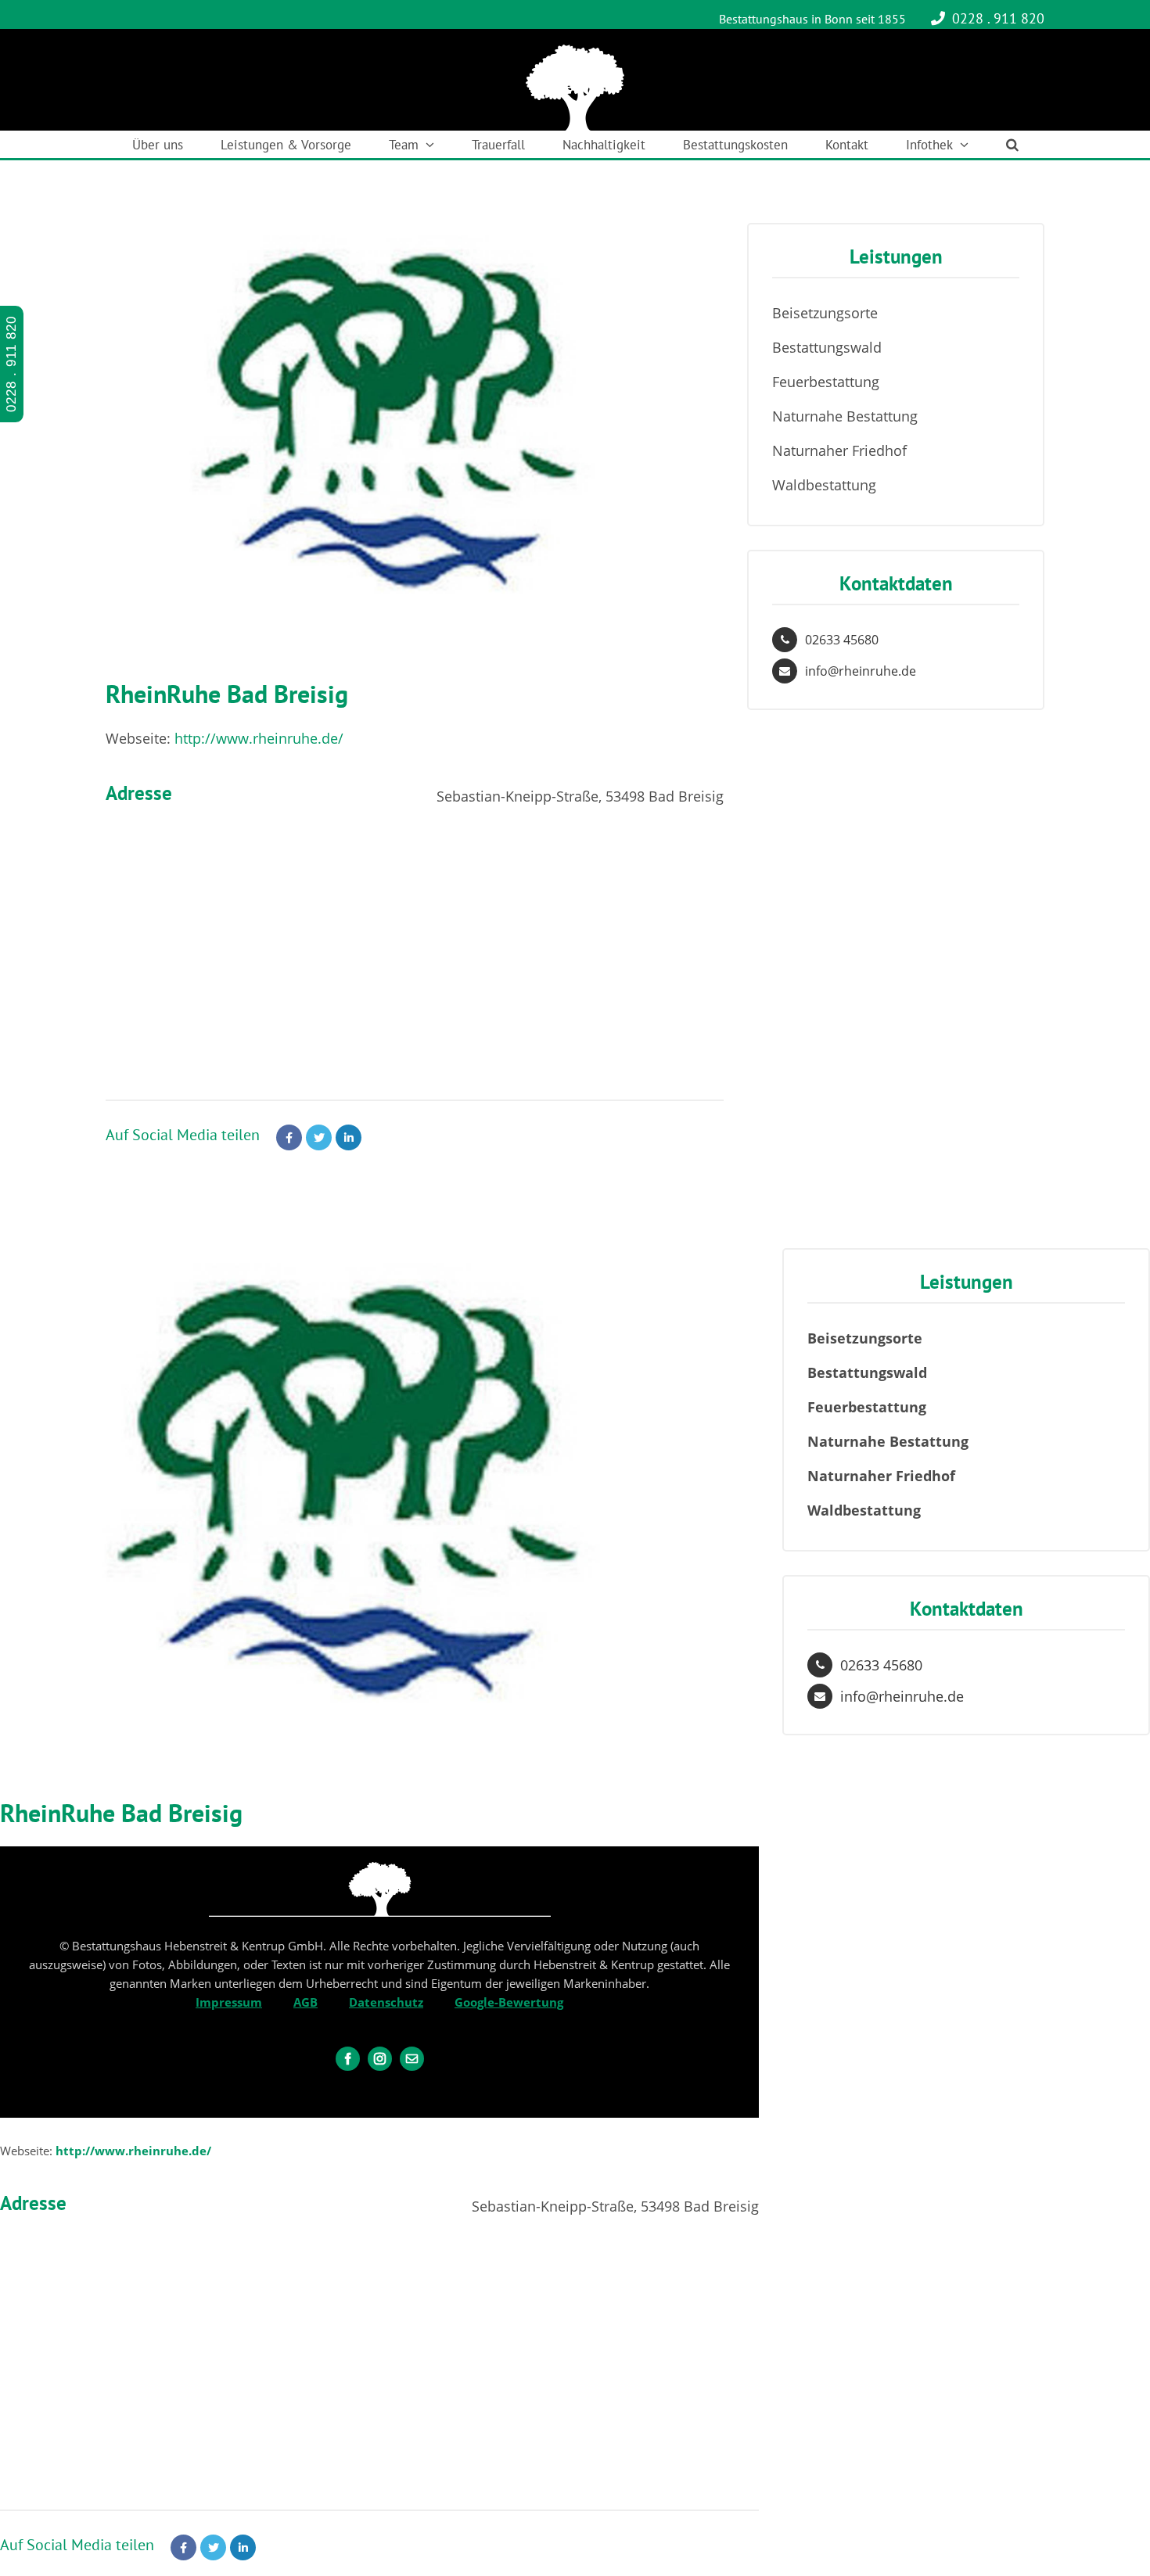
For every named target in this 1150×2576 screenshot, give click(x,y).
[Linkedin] (349, 1137)
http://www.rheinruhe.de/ (259, 738)
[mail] (412, 2059)
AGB (305, 2002)
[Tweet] (319, 1137)
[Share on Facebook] (289, 1137)
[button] (1012, 144)
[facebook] (348, 2059)
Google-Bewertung (509, 2002)
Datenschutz (386, 2002)
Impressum (229, 2002)
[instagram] (380, 2059)
